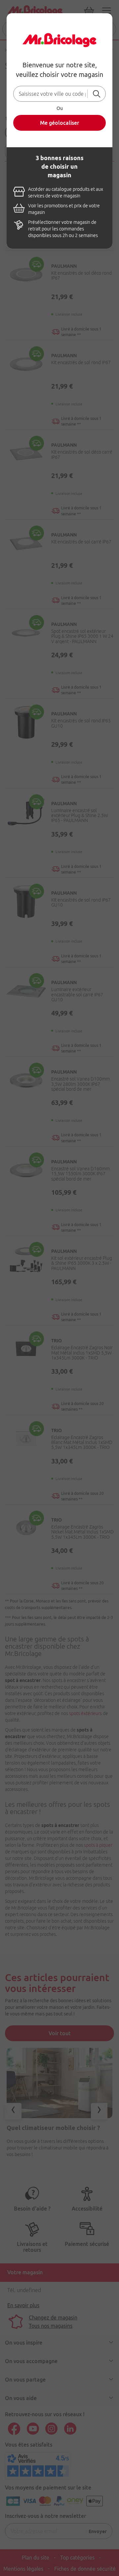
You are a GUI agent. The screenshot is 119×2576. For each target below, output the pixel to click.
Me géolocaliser (59, 123)
